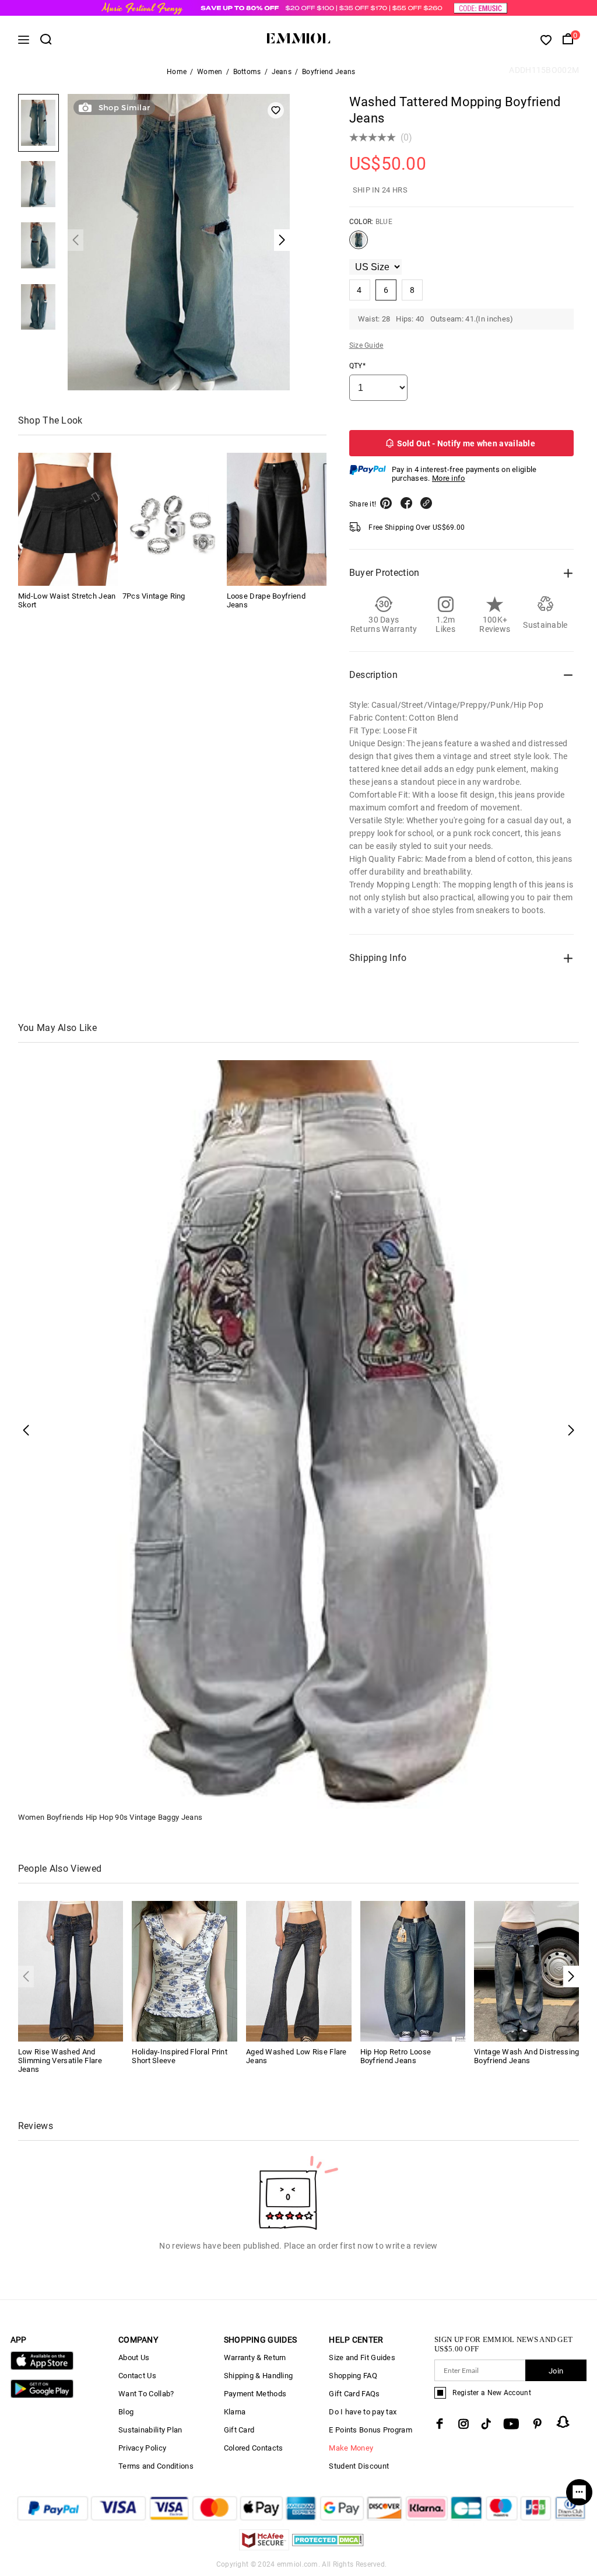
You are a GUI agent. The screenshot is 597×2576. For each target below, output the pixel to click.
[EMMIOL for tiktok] (486, 2424)
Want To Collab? (146, 2394)
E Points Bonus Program (371, 2430)
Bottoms (247, 72)
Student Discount (359, 2466)
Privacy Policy (142, 2448)
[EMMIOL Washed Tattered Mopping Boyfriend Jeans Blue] (359, 244)
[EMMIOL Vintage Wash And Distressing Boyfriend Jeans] (527, 1971)
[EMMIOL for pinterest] (538, 2424)
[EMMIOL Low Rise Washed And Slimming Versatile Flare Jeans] (71, 1971)
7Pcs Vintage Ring (154, 596)
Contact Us (137, 2376)
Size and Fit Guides (362, 2357)
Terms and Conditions (156, 2466)
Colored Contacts (254, 2448)
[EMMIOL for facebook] (440, 2424)
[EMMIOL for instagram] (463, 2424)
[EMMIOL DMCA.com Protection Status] (328, 2547)
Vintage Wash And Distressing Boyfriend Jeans (526, 2056)
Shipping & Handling (259, 2376)
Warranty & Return (255, 2357)
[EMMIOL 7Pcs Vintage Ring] (172, 519)
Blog (126, 2412)
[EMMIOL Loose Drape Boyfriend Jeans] (277, 519)
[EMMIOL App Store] (42, 2367)
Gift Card (239, 2430)
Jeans (282, 72)
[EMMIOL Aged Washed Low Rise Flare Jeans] (299, 1971)
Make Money (351, 2448)
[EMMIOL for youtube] (511, 2424)
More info (449, 478)
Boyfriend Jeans (329, 72)
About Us (134, 2357)
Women (210, 72)
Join (556, 2371)
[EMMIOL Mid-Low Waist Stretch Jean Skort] (68, 519)
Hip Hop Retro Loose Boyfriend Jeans (396, 2056)
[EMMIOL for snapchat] (563, 2422)
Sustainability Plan (150, 2430)
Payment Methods (255, 2394)
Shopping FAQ (353, 2376)
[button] (571, 1976)
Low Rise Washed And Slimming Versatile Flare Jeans (60, 2061)
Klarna (235, 2412)
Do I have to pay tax (363, 2412)
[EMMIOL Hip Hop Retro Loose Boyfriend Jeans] (413, 1971)
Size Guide (366, 345)
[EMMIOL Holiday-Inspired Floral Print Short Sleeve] (185, 1971)
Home (177, 72)
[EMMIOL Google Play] (42, 2395)
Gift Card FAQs (354, 2394)
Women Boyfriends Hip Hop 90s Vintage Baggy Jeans (110, 1817)
